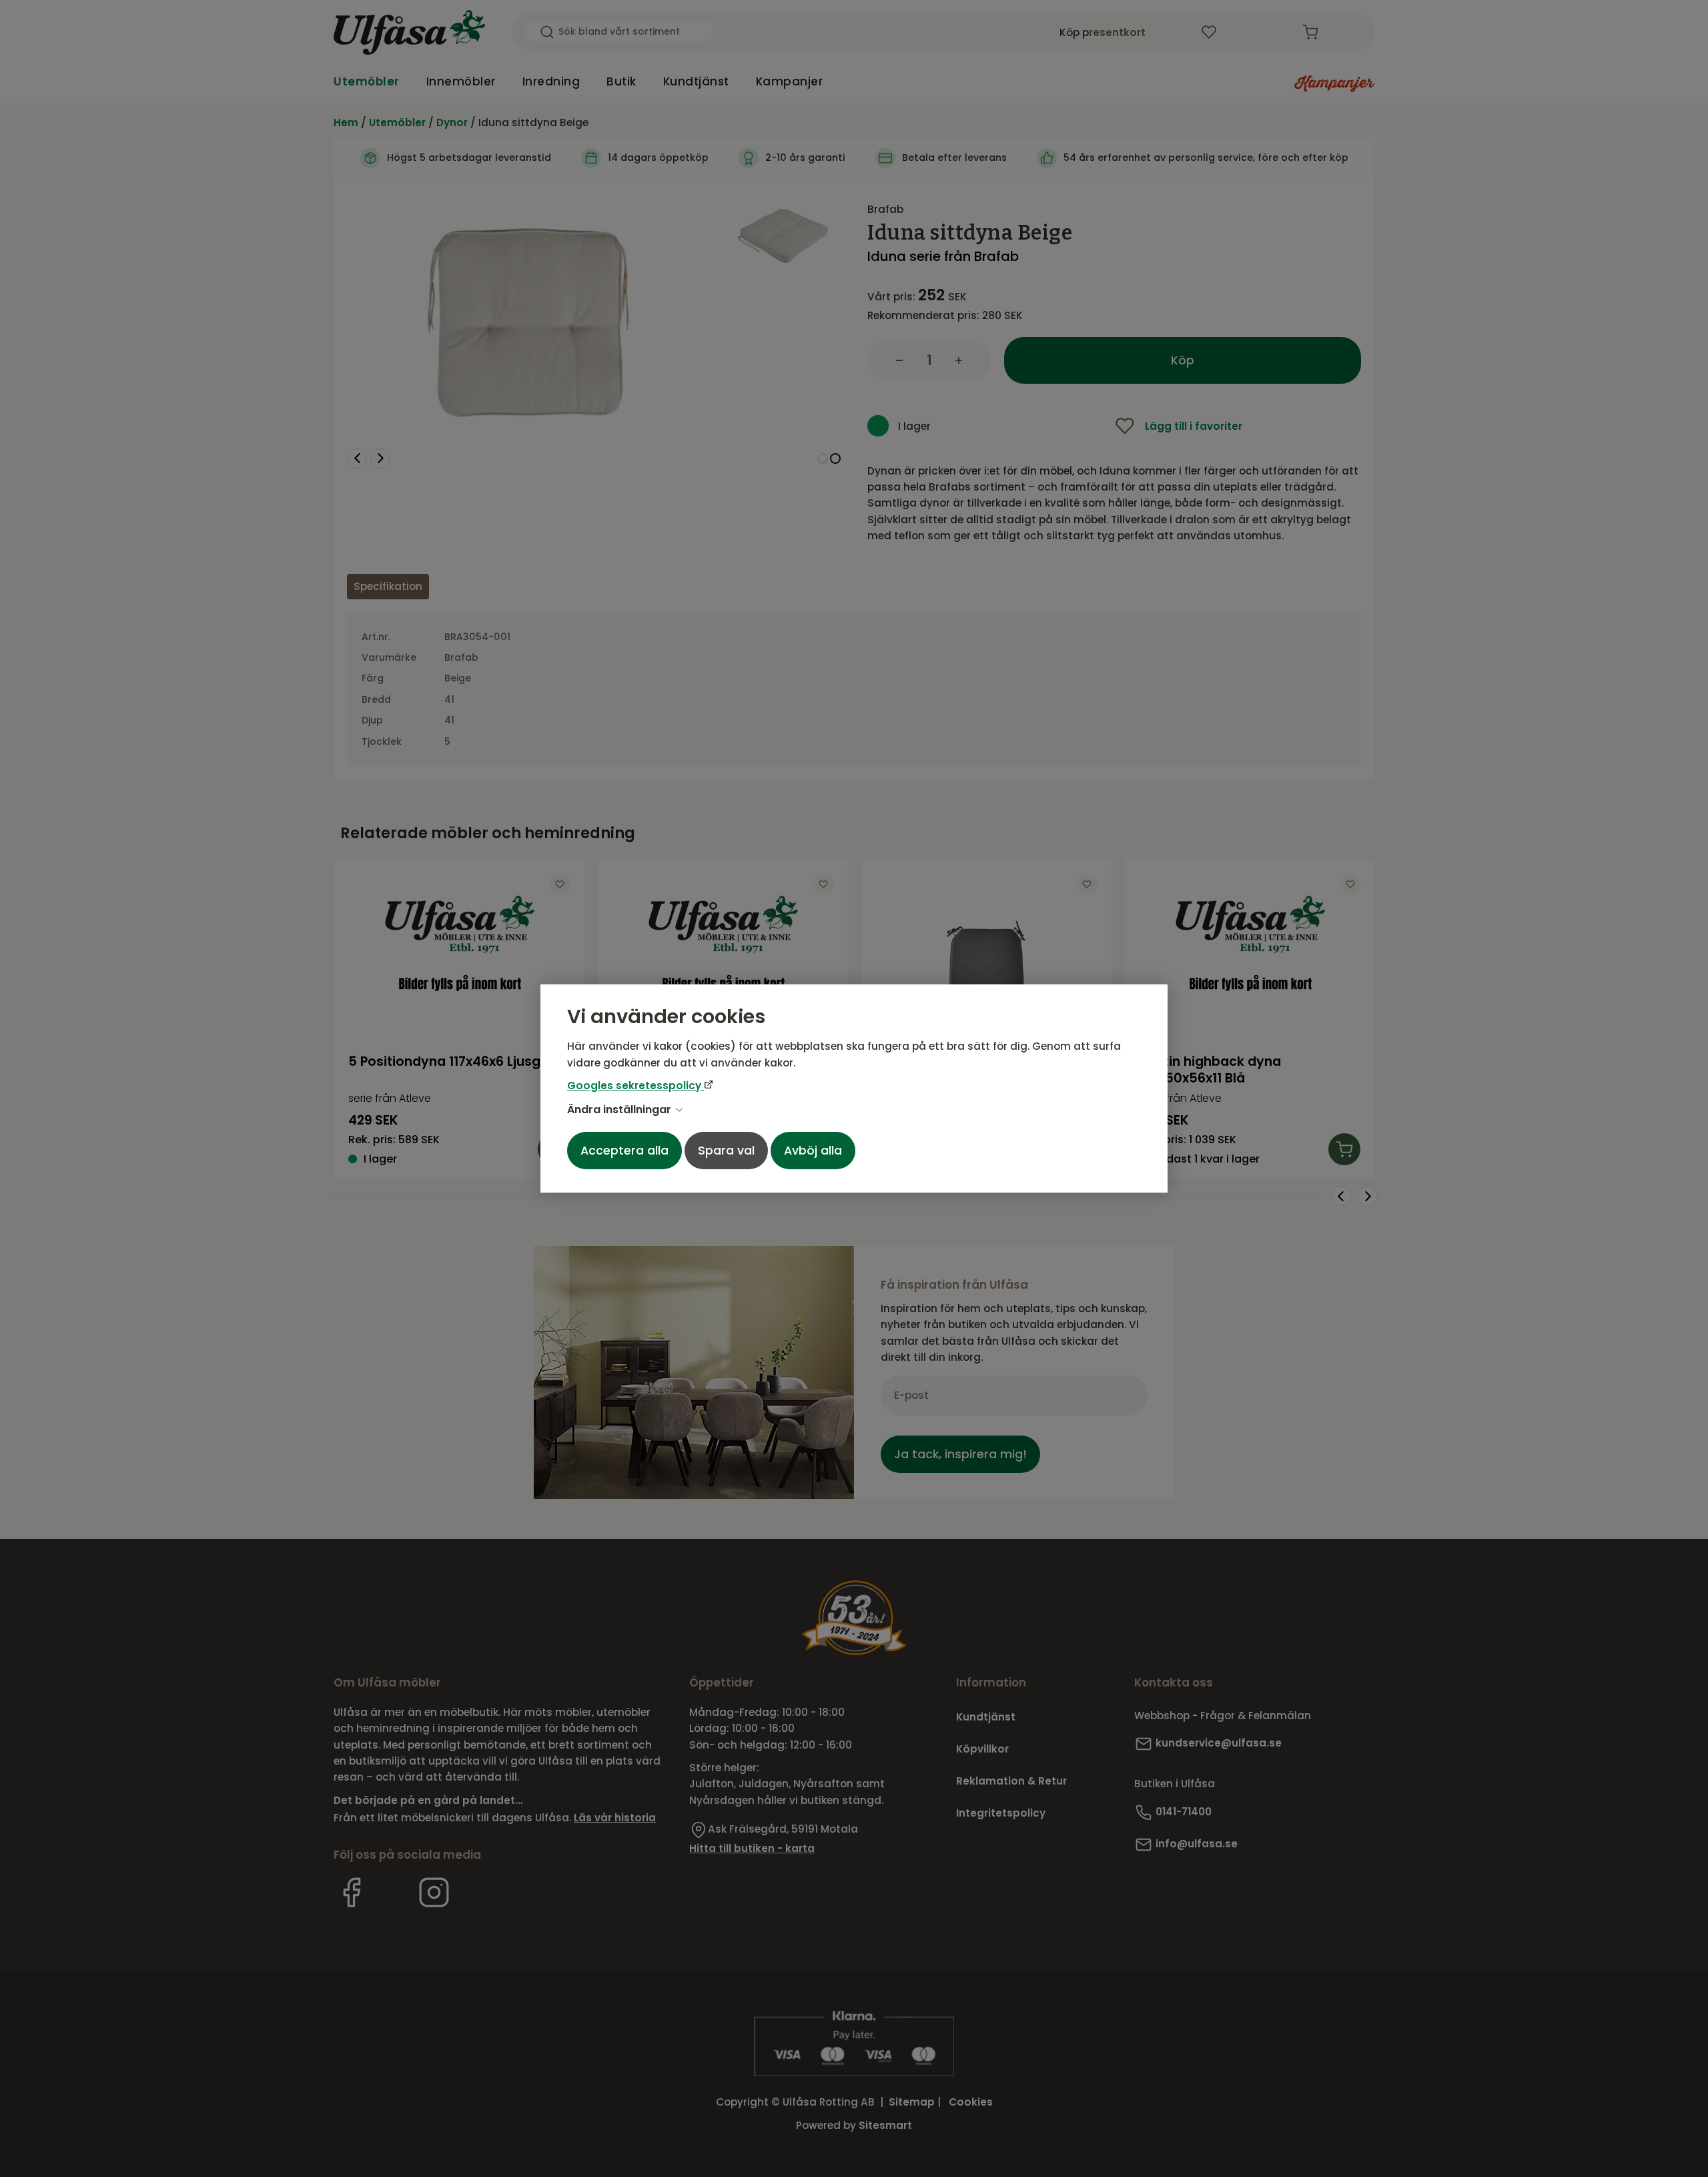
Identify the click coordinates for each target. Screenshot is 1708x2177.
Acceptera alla (624, 1151)
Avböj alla (813, 1151)
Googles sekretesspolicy (635, 1085)
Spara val (726, 1151)
